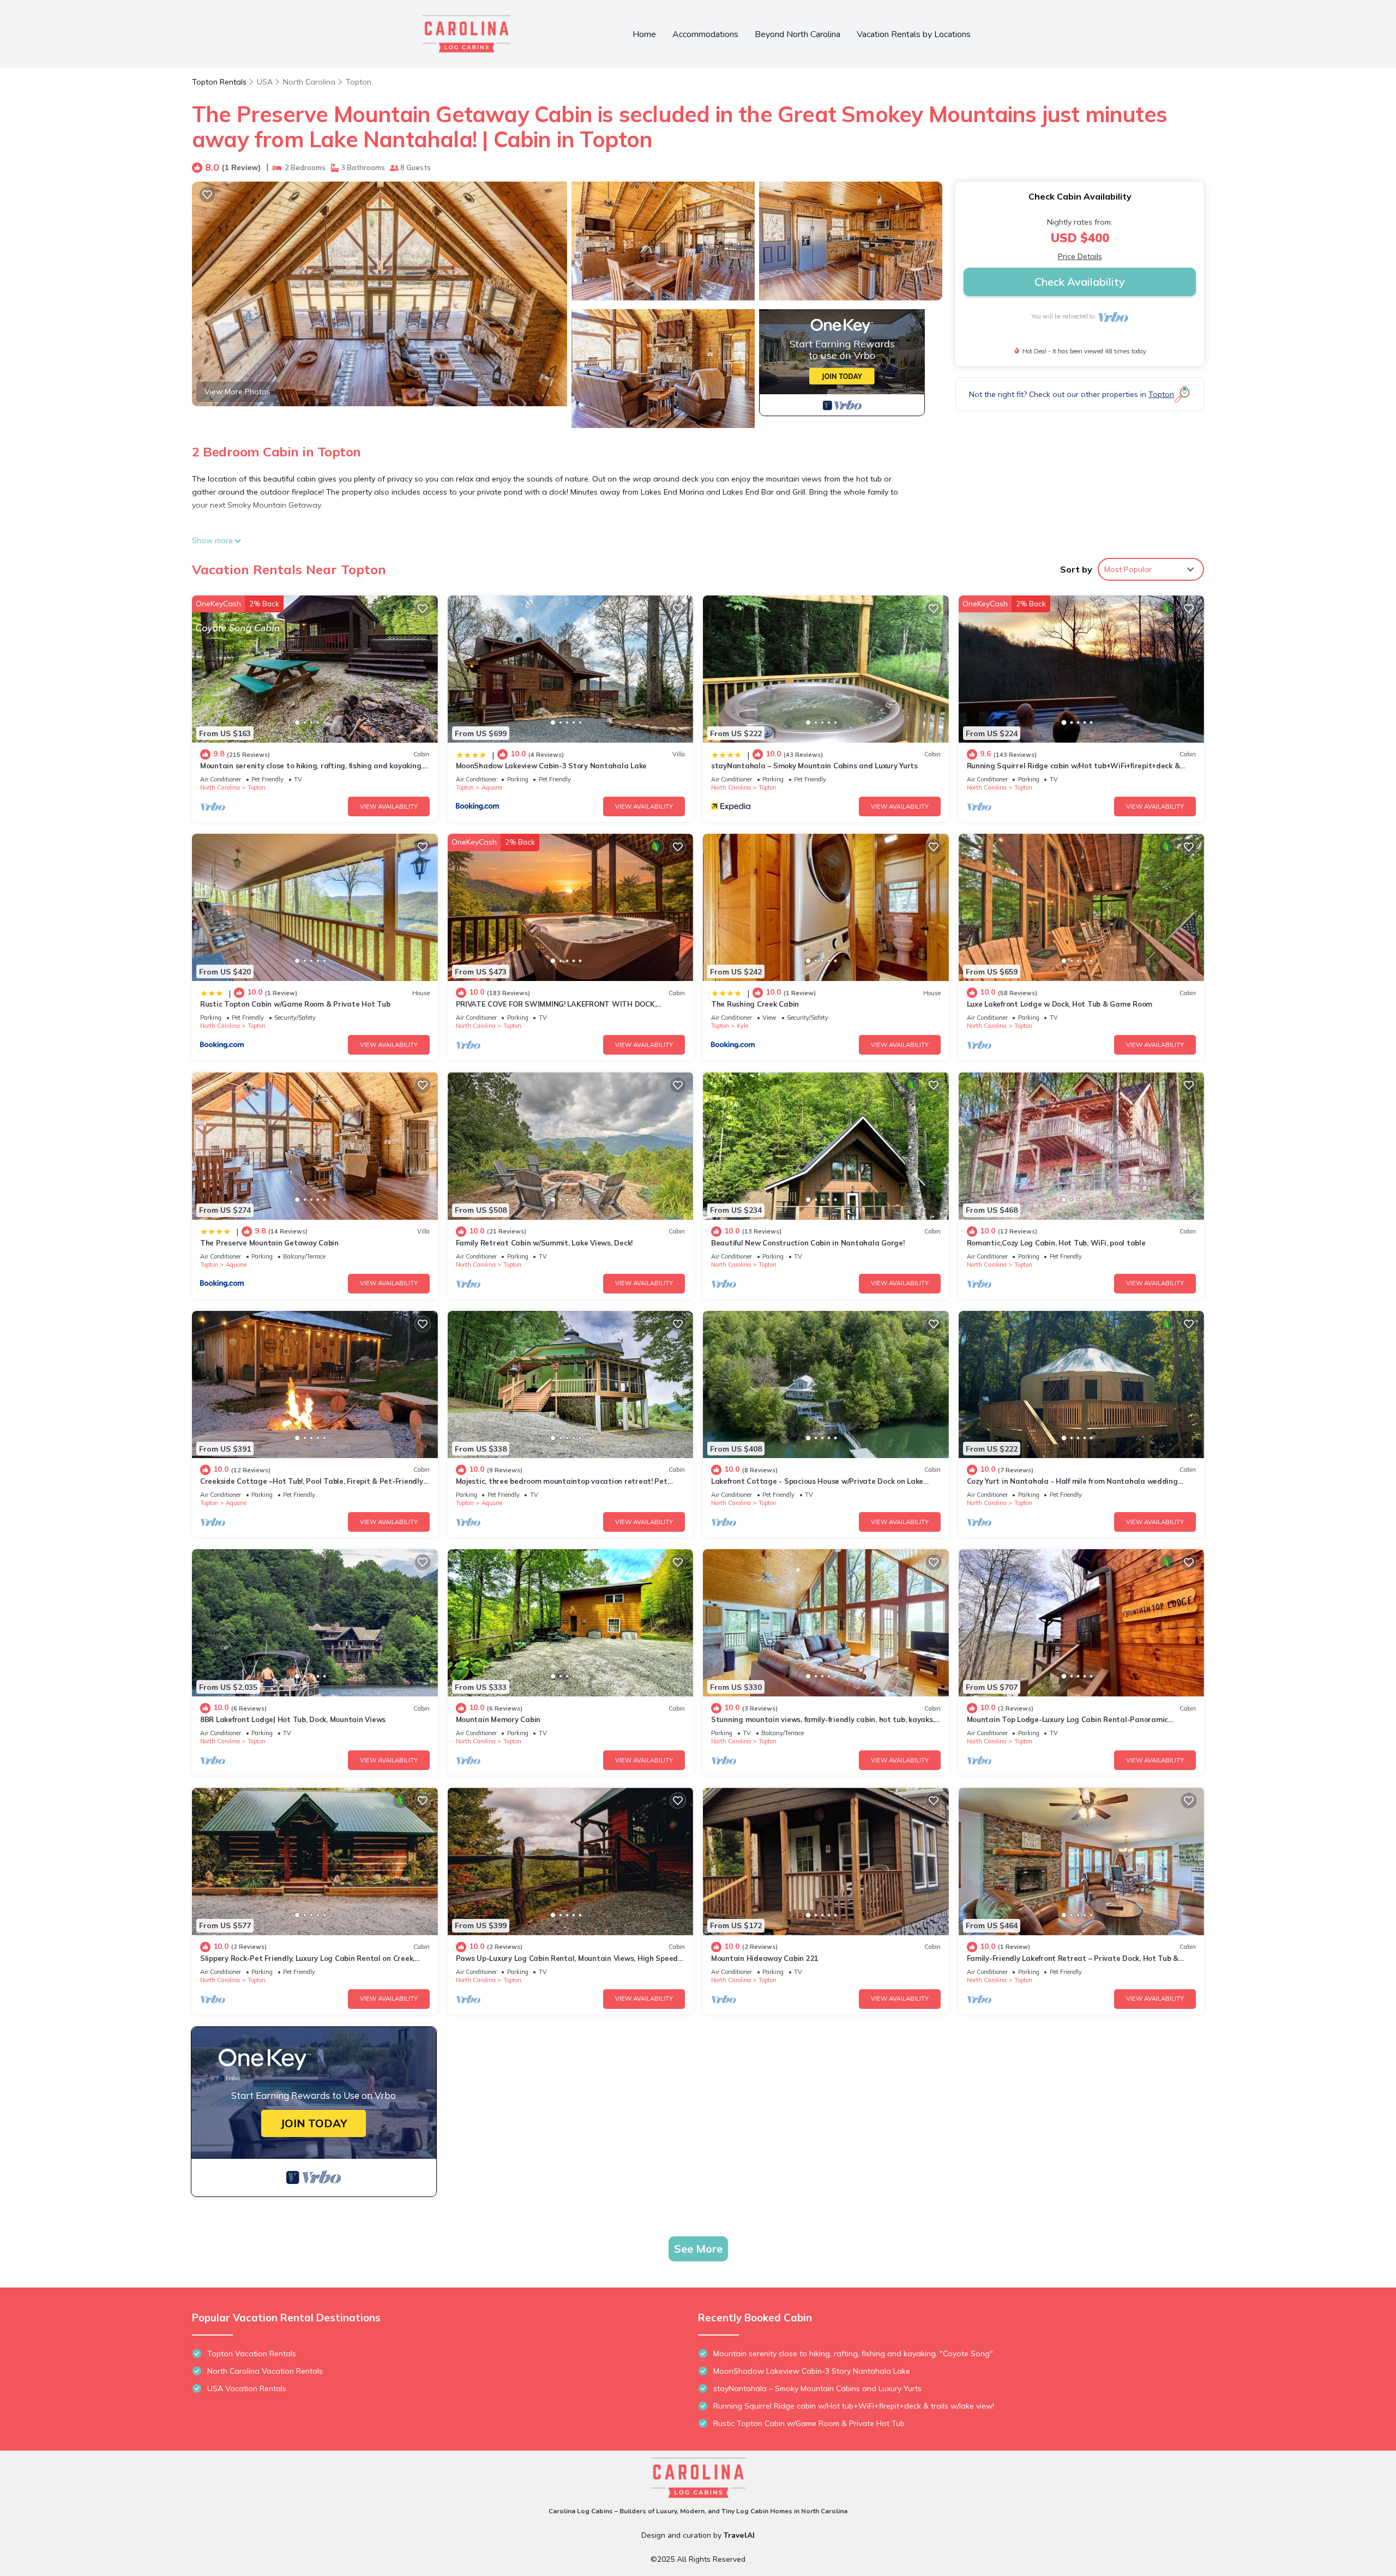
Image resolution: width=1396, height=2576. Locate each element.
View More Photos (237, 392)
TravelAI (739, 2535)
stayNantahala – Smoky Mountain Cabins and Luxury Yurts (814, 766)
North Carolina (309, 82)
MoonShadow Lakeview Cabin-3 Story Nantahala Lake (552, 766)
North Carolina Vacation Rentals (265, 2371)
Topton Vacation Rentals (252, 2354)
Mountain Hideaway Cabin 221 (765, 1958)
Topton (359, 82)
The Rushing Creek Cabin (755, 1004)
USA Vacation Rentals (247, 2388)
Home (644, 34)
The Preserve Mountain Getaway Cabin (269, 1243)
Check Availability (1080, 282)
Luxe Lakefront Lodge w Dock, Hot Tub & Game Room (1060, 1004)
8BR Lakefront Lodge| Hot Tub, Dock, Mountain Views (293, 1719)
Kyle (742, 1026)
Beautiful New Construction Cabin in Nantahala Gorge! (808, 1243)
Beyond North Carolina (798, 34)
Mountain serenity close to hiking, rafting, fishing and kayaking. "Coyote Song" (853, 2354)
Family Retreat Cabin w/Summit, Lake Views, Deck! (544, 1243)
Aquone (492, 787)
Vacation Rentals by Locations (914, 34)
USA (265, 82)
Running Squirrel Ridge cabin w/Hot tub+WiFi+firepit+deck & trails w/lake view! (854, 2406)
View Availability (389, 806)
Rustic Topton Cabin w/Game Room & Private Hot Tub (295, 1004)
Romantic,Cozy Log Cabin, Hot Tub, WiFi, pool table (1056, 1243)
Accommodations (705, 34)
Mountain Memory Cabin (498, 1719)
